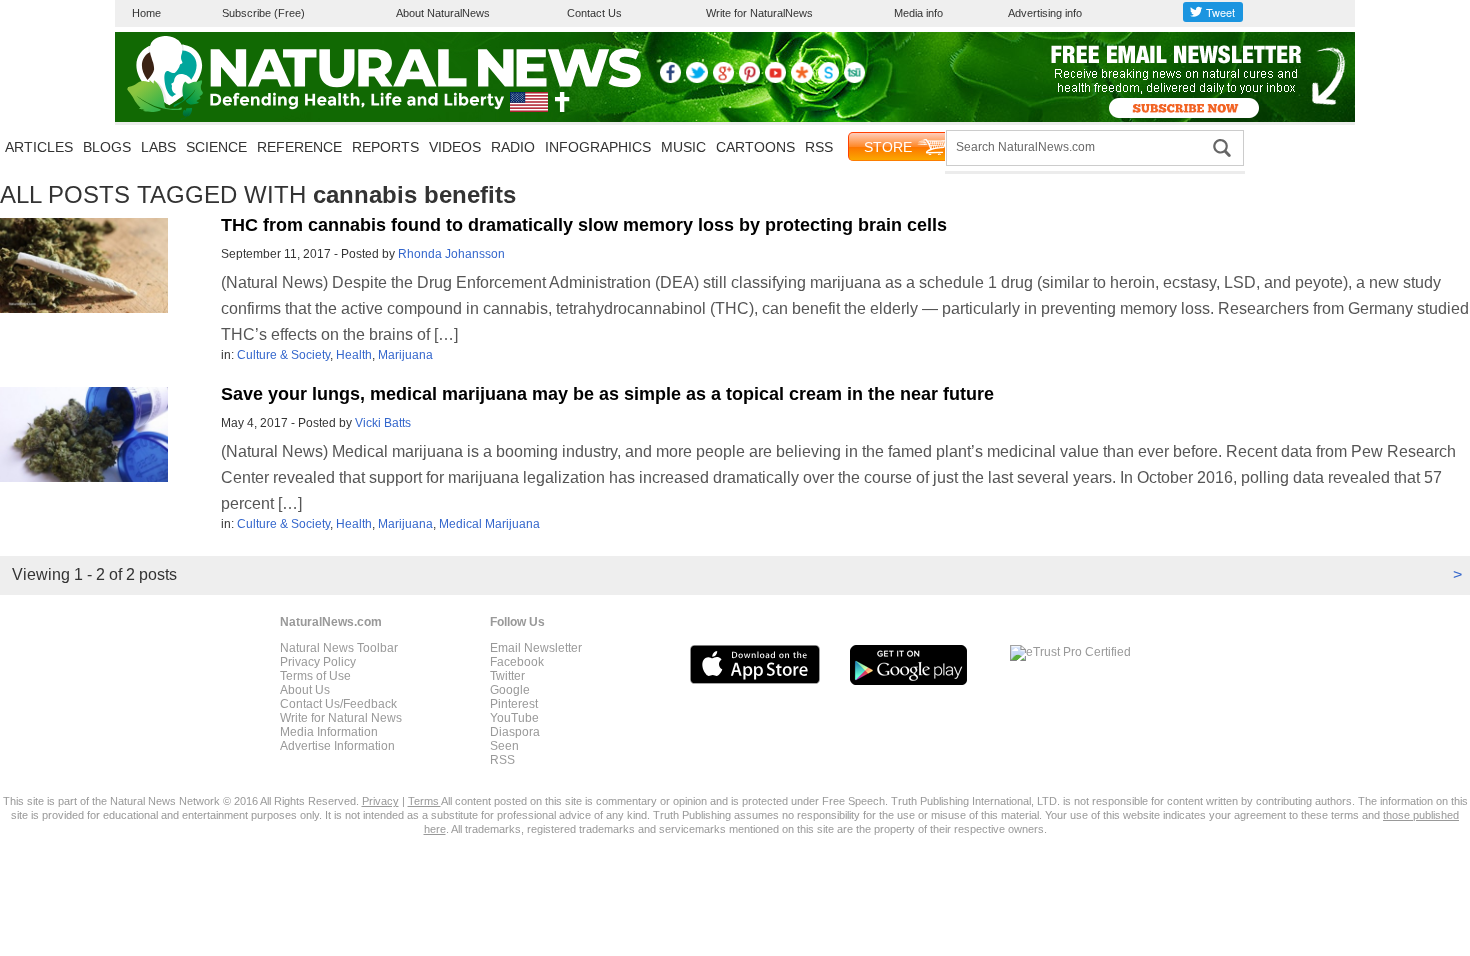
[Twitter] (696, 79)
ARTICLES (39, 147)
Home (146, 13)
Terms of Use (315, 676)
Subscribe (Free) (263, 13)
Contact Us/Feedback (338, 704)
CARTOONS (755, 147)
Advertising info (1045, 13)
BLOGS (107, 147)
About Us (305, 690)
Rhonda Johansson (451, 254)
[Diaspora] (801, 79)
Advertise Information (337, 746)
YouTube (514, 718)
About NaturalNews (443, 13)
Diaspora (515, 732)
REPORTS (385, 147)
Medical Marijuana (489, 524)
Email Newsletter (536, 648)
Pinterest (514, 704)
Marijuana (405, 355)
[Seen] (828, 79)
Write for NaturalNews (759, 13)
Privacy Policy (318, 662)
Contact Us (594, 13)
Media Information (329, 732)
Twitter (507, 676)
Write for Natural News (341, 718)
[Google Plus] (723, 79)
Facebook (517, 662)
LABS (158, 147)
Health (354, 355)
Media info (918, 13)
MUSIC (683, 147)
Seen (504, 746)
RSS (819, 147)
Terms (424, 801)
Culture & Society (283, 355)
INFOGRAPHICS (598, 147)
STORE (888, 147)
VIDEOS (455, 147)
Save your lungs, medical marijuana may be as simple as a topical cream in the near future (607, 394)
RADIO (513, 147)
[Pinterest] (749, 79)
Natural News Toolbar (339, 648)
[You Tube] (775, 79)
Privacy (380, 801)
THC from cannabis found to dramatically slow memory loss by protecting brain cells (584, 225)
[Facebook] (670, 79)
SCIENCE (216, 147)
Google (510, 690)
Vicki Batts (383, 423)
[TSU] (854, 79)
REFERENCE (299, 147)
